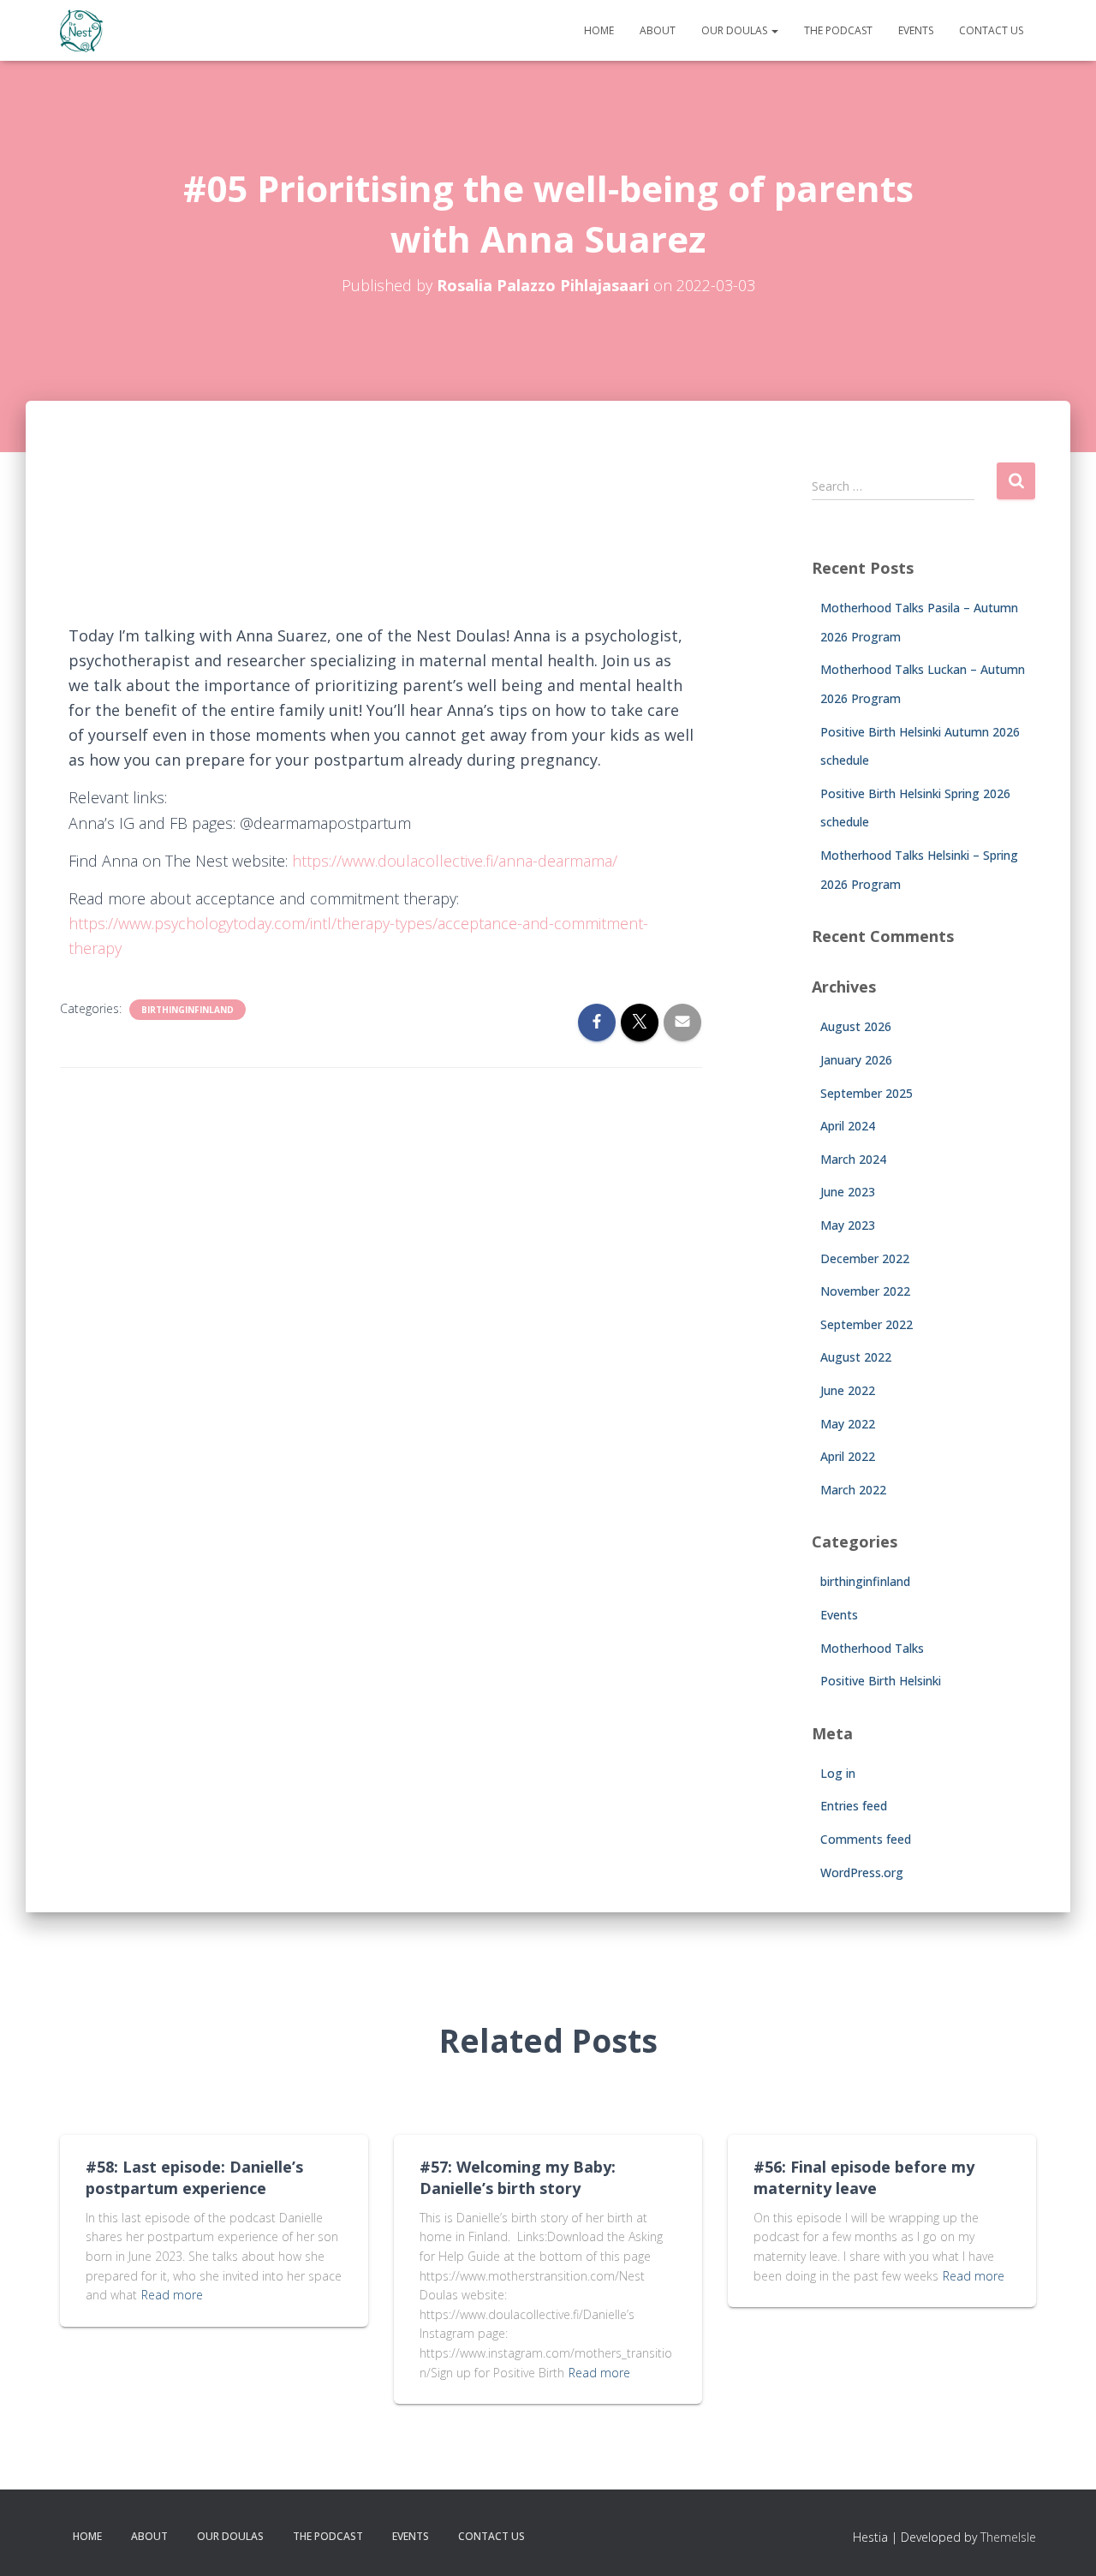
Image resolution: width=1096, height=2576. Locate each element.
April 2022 (848, 1456)
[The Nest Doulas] (81, 31)
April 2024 (848, 1126)
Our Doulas (736, 30)
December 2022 (865, 1258)
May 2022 (848, 1424)
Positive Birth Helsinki (881, 1681)
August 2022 (856, 1357)
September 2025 (867, 1093)
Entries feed (854, 1806)
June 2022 (848, 1390)
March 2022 (853, 1490)
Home (599, 30)
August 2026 (856, 1026)
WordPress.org (862, 1872)
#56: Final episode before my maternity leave (864, 2177)
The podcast (838, 30)
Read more (172, 2295)
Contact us (991, 30)
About (658, 30)
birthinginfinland (188, 1010)
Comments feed (866, 1839)
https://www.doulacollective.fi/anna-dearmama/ (457, 861)
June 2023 (848, 1192)
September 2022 (867, 1324)
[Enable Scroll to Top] (1062, 2542)
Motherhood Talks (872, 1648)
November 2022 (865, 1291)
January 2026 (856, 1060)
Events (916, 30)
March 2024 (853, 1159)
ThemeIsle (1008, 2537)
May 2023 (848, 1225)
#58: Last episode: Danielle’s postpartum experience (194, 2177)
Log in (838, 1773)
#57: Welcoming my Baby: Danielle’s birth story (518, 2177)
